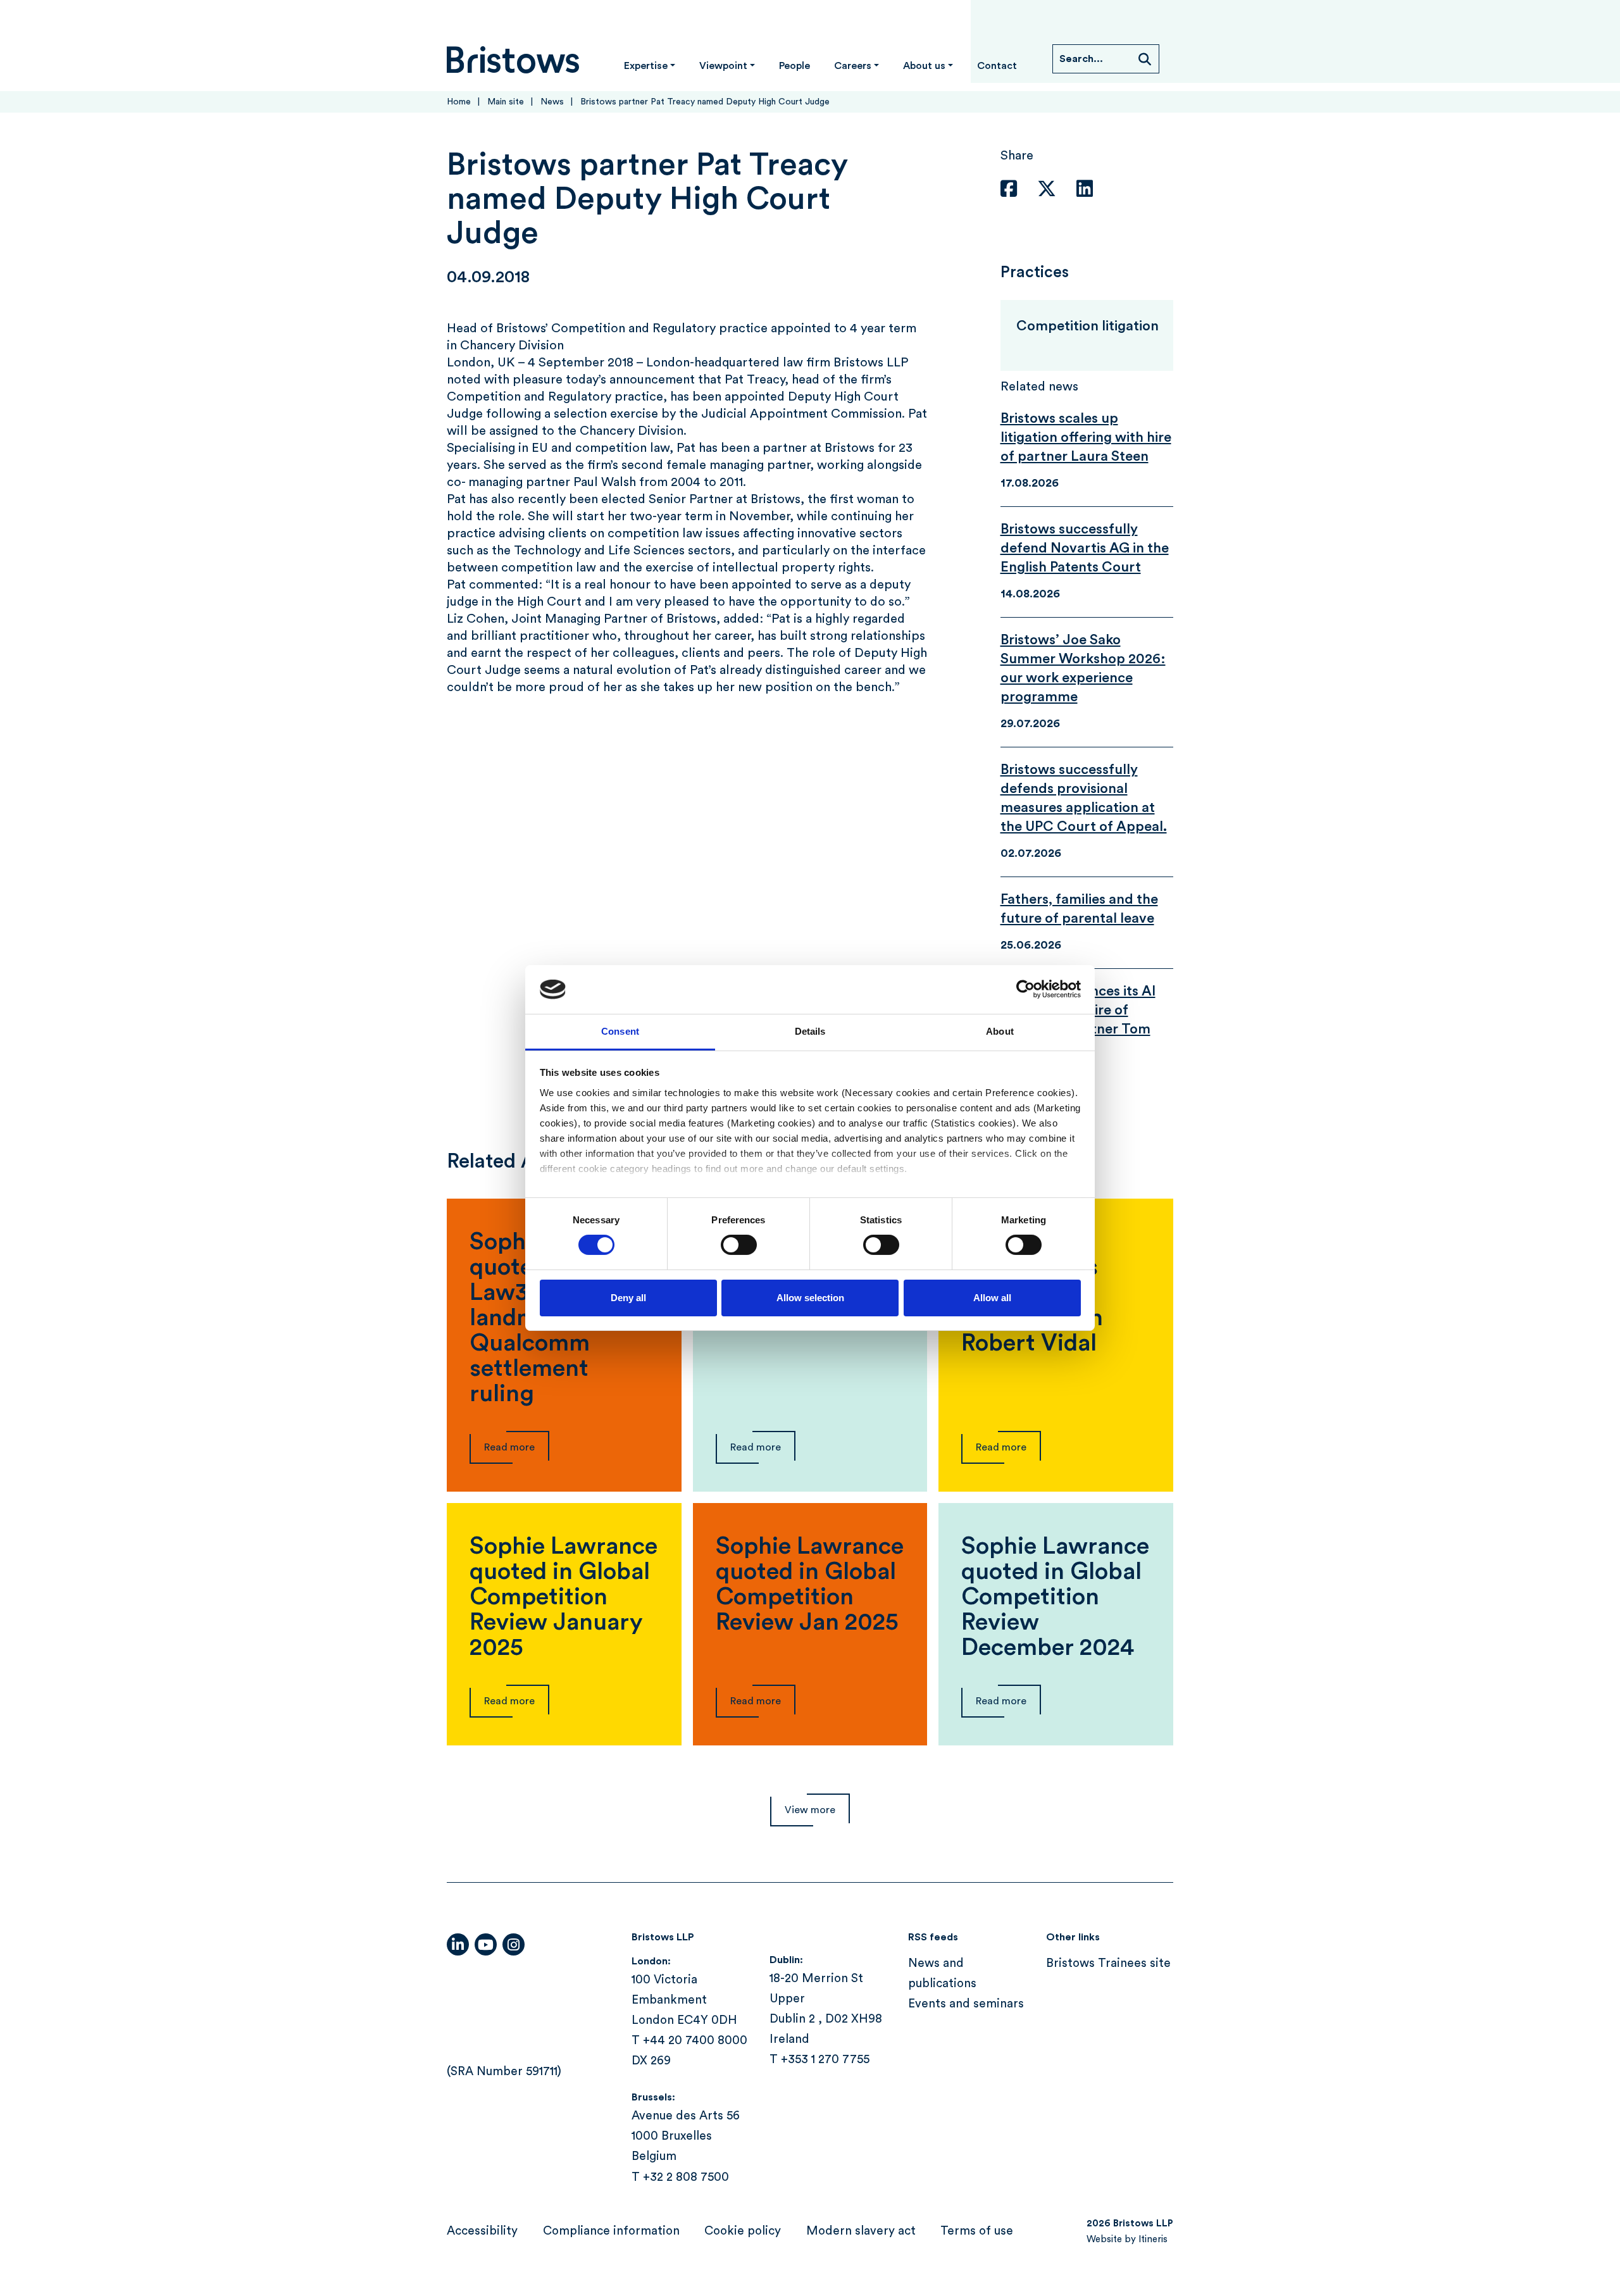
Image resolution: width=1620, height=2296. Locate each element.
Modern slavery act (861, 2231)
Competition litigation (1087, 326)
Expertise (646, 66)
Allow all (992, 1298)
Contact (997, 66)
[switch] (739, 1245)
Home (459, 102)
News (552, 102)
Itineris (1153, 2239)
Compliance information (611, 2231)
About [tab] (1000, 1031)
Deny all (628, 1298)
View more (810, 1810)
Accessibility (482, 2231)
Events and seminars (966, 2005)
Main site (506, 102)
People (794, 66)
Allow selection (810, 1298)
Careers (853, 66)
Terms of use (977, 2231)
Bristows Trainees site (1108, 1963)
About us (924, 66)
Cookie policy (743, 2231)
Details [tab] (810, 1031)
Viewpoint (723, 66)
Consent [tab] (620, 1031)
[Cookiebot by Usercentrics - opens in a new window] (1025, 989)
